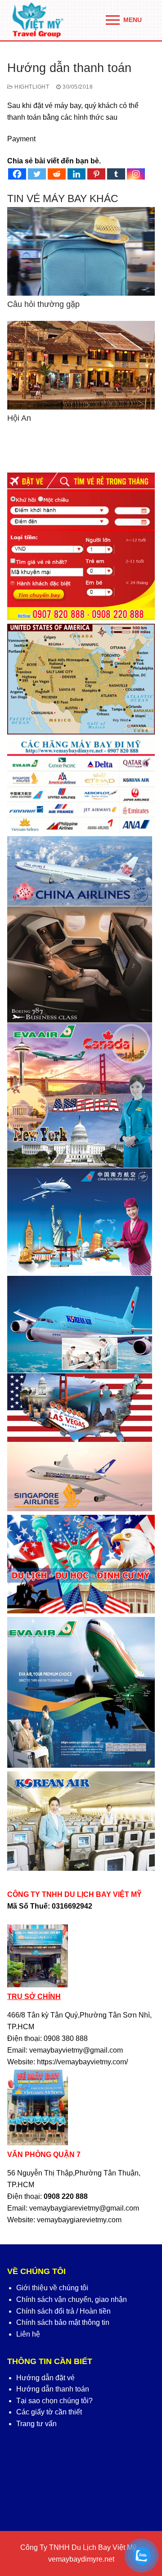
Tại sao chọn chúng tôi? (54, 2401)
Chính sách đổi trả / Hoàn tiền (63, 2311)
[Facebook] (17, 174)
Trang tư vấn (36, 2424)
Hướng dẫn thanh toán (53, 2389)
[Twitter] (37, 174)
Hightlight (31, 87)
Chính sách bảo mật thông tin (63, 2322)
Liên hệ (28, 2334)
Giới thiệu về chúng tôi (52, 2288)
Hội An (19, 418)
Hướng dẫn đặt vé (45, 2378)
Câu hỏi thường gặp (43, 304)
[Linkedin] (76, 174)
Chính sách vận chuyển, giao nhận (72, 2299)
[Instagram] (136, 174)
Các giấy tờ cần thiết (49, 2412)
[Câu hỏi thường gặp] (81, 251)
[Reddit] (57, 174)
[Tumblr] (116, 174)
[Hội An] (81, 365)
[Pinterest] (96, 174)
